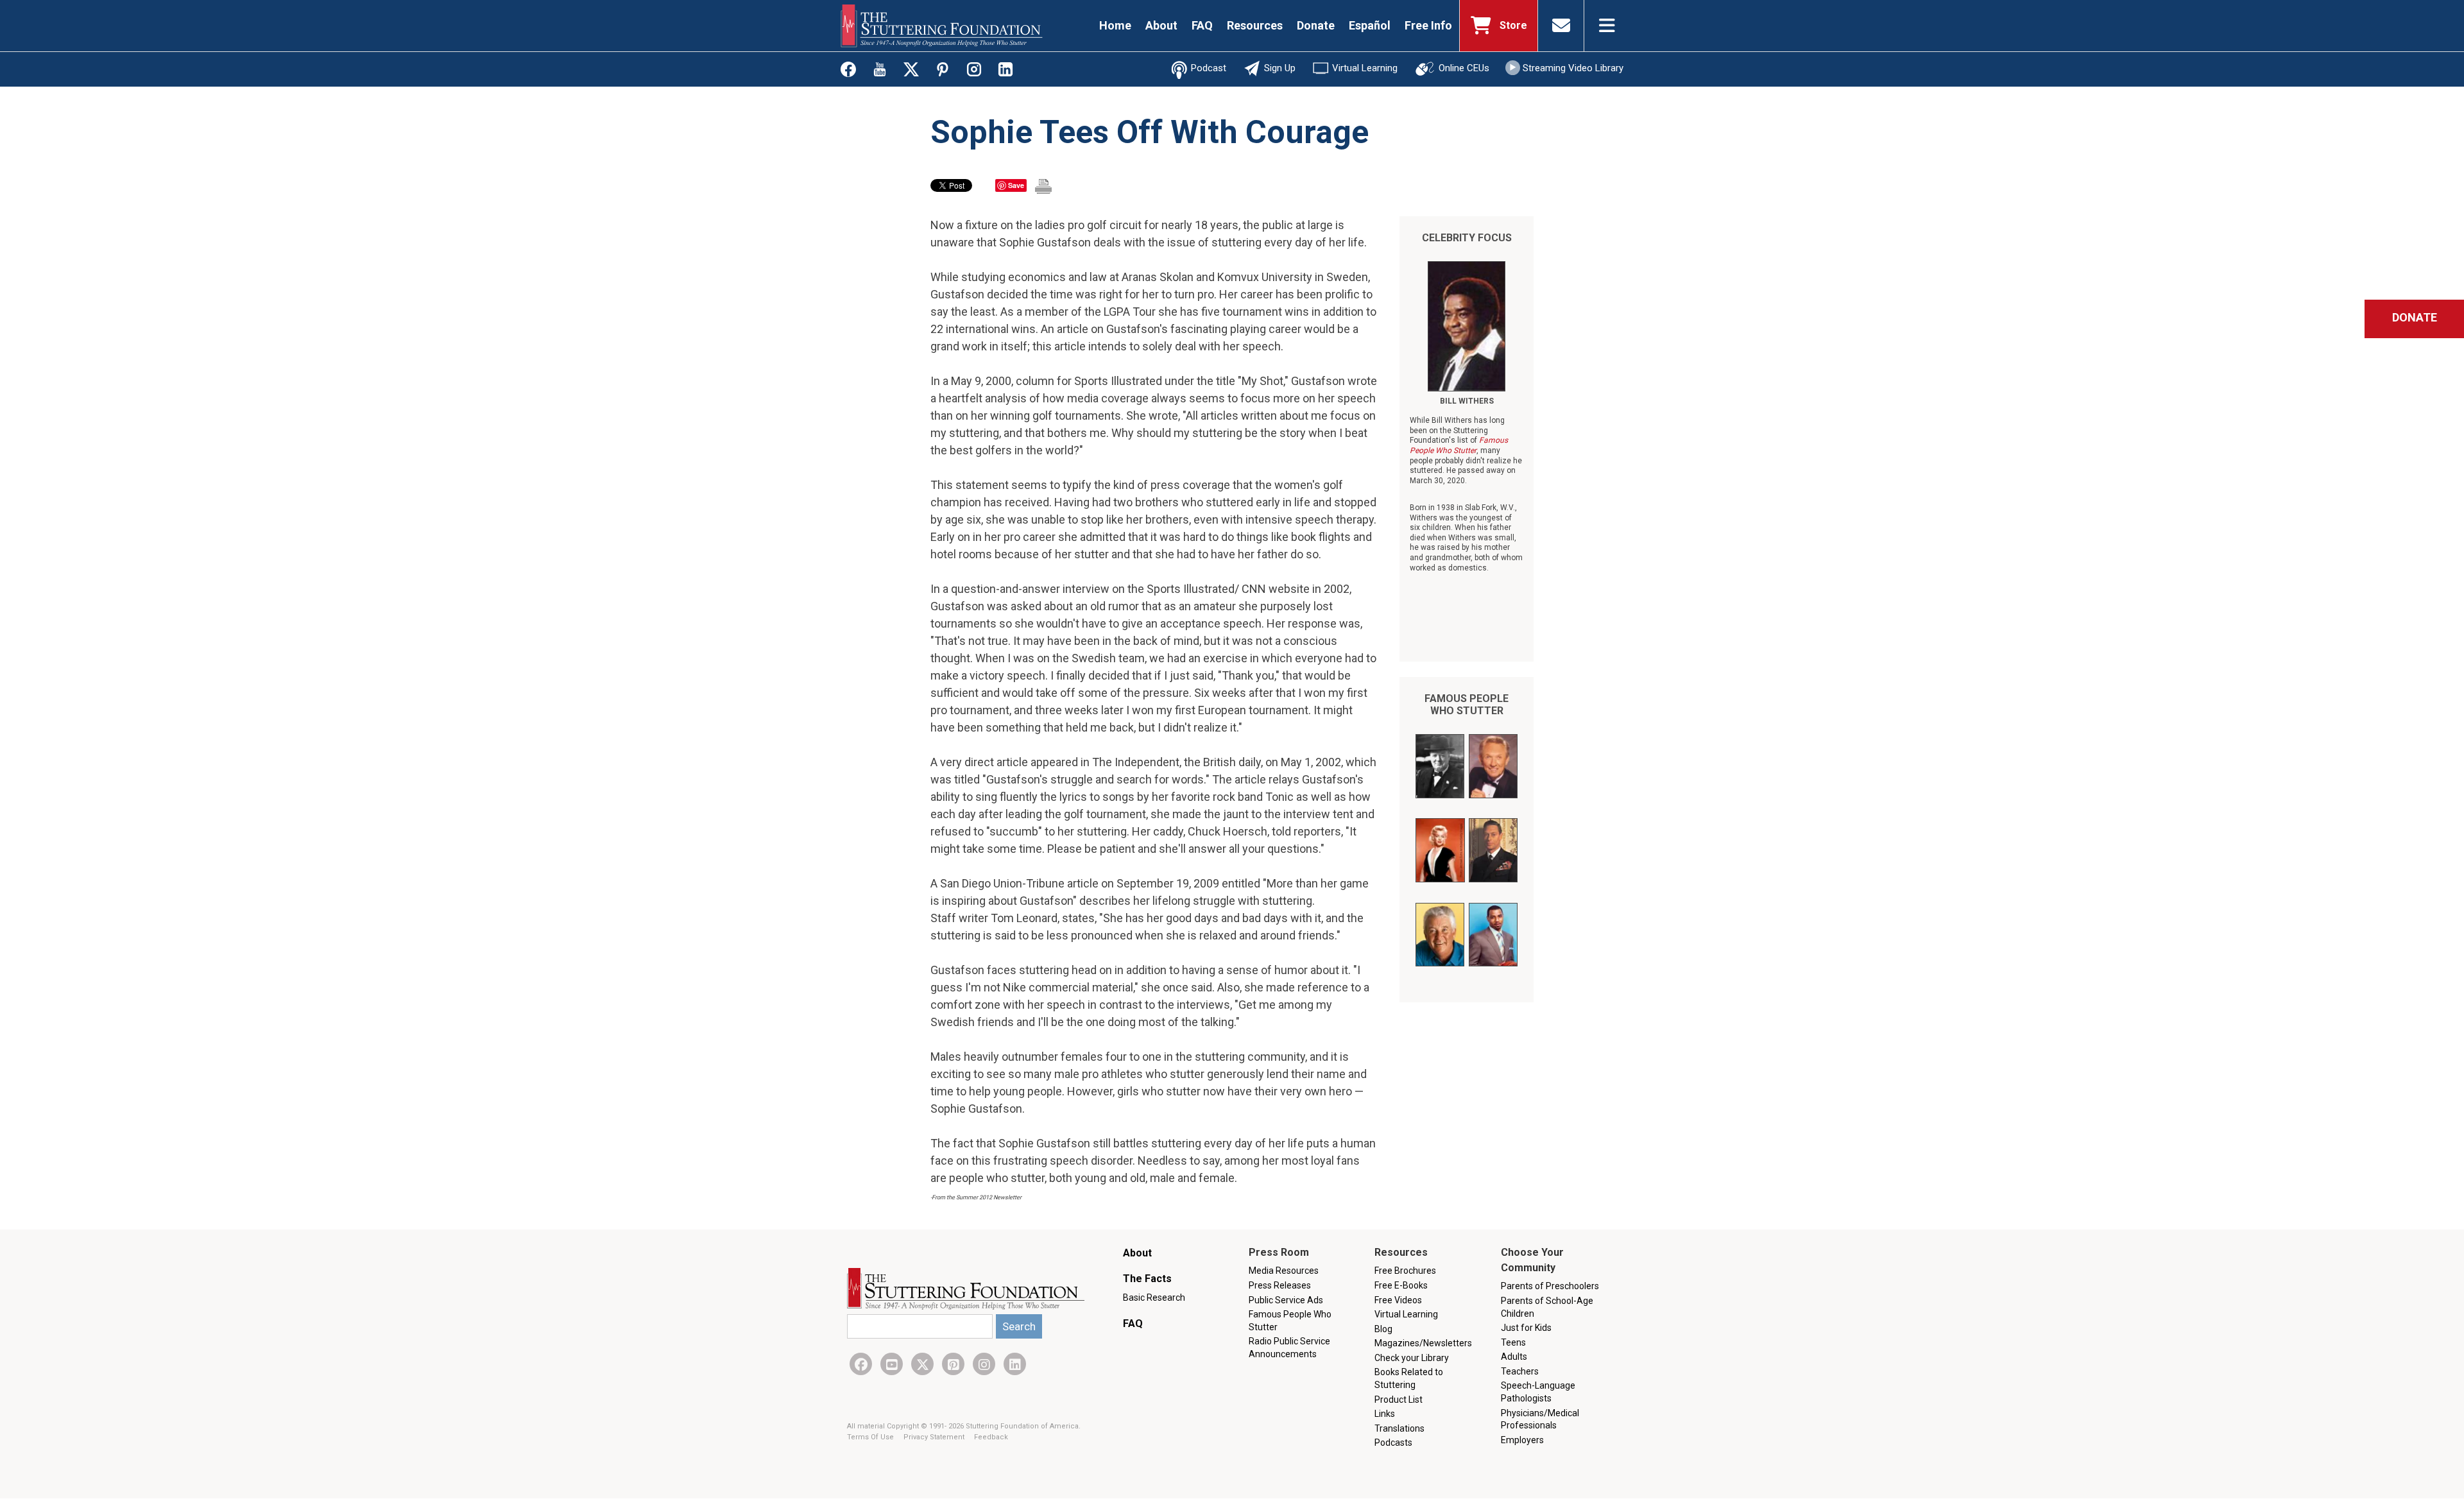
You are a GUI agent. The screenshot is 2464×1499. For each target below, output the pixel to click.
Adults (1514, 1357)
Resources (1255, 25)
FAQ (1202, 25)
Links (1385, 1414)
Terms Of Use (871, 1437)
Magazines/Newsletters (1423, 1343)
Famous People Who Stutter (1467, 705)
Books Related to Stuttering (1409, 1378)
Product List (1399, 1400)
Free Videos (1398, 1300)
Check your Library (1412, 1358)
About (1161, 25)
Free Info (1428, 25)
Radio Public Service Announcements (1289, 1348)
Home (1115, 25)
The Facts (1147, 1279)
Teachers (1520, 1371)
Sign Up (1280, 68)
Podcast (1209, 68)
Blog (1383, 1329)
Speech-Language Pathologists (1538, 1392)
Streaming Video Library (1573, 68)
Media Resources (1284, 1271)
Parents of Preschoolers (1550, 1286)
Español (1370, 25)
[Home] (942, 26)
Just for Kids (1526, 1328)
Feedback (991, 1437)
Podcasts (1393, 1443)
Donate (1316, 25)
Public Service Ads (1286, 1300)
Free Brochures (1405, 1271)
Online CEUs (1464, 68)
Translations (1399, 1428)
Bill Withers (1467, 401)
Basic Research (1154, 1298)
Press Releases (1280, 1285)
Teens (1513, 1342)
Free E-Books (1401, 1285)
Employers (1522, 1440)
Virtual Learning (1365, 68)
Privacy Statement (935, 1437)
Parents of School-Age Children (1547, 1307)
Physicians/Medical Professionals (1540, 1419)
